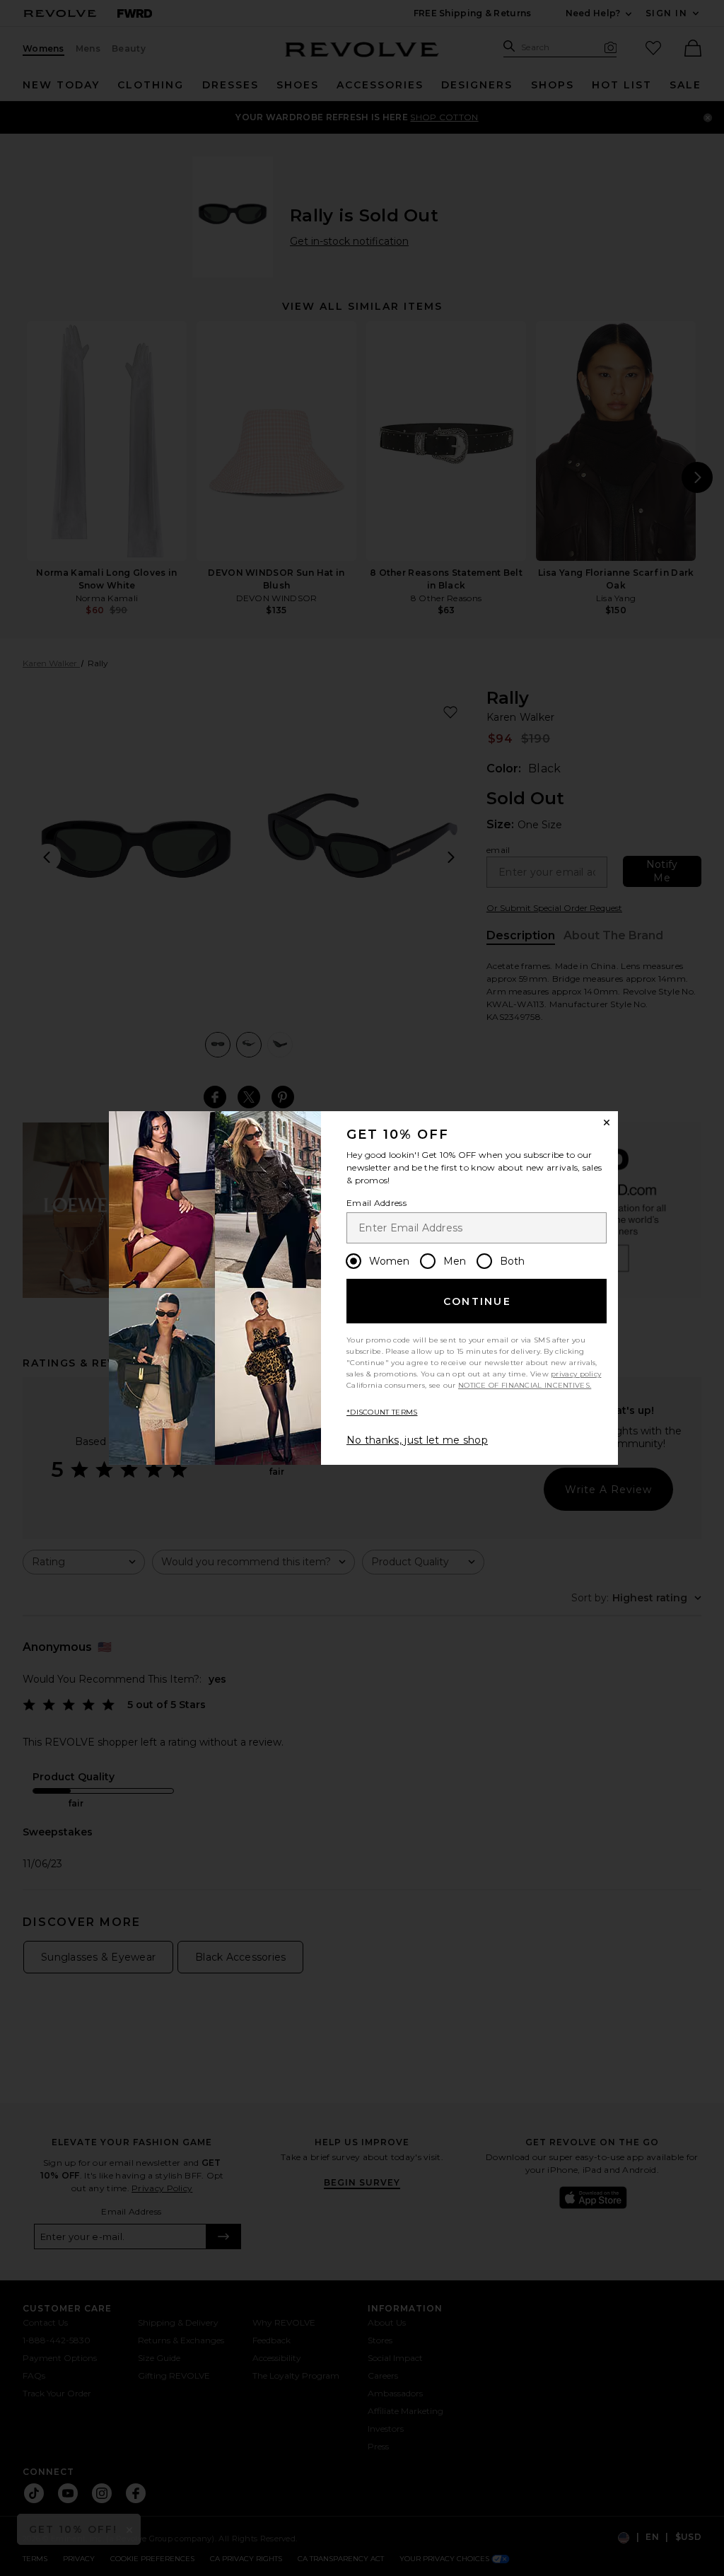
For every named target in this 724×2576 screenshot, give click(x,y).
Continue (477, 1301)
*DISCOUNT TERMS (382, 1412)
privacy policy (576, 1374)
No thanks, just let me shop (417, 1440)
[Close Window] (607, 1122)
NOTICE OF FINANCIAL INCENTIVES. (525, 1385)
